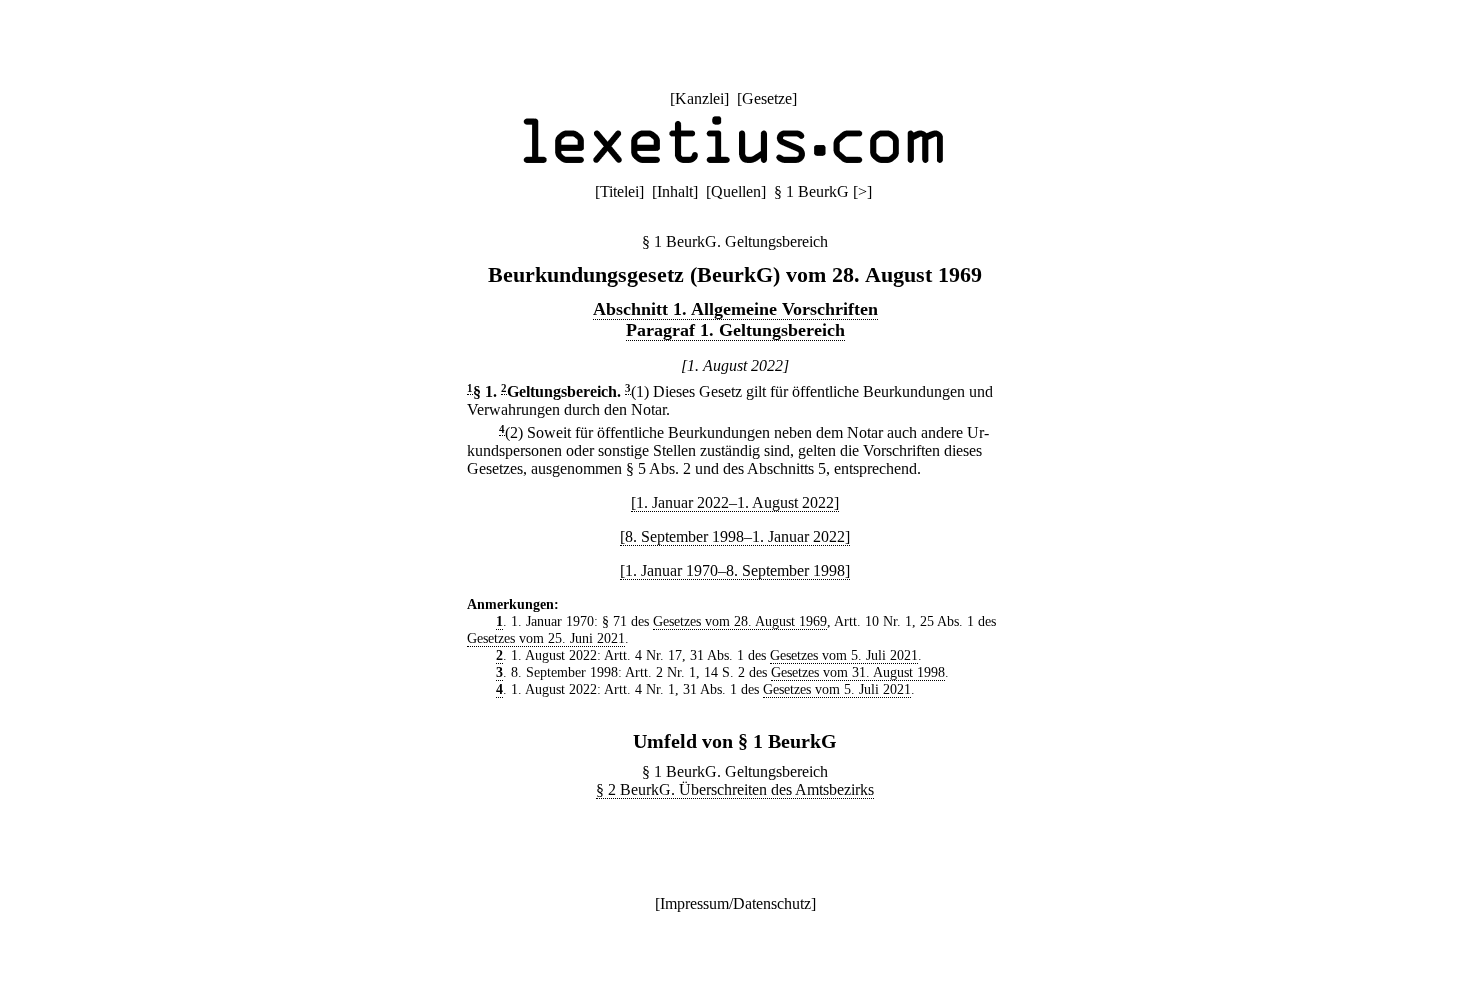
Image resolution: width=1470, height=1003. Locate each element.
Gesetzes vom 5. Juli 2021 (844, 655)
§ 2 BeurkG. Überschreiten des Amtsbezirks (735, 789)
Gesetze (767, 98)
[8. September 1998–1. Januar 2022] (735, 536)
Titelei (619, 191)
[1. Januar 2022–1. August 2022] (735, 502)
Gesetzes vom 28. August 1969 (740, 621)
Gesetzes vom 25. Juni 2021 (546, 638)
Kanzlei (699, 98)
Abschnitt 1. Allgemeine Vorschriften (735, 309)
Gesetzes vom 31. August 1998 (858, 672)
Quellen (736, 191)
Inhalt (675, 191)
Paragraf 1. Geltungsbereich (735, 330)
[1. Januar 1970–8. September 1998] (735, 570)
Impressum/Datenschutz (735, 903)
